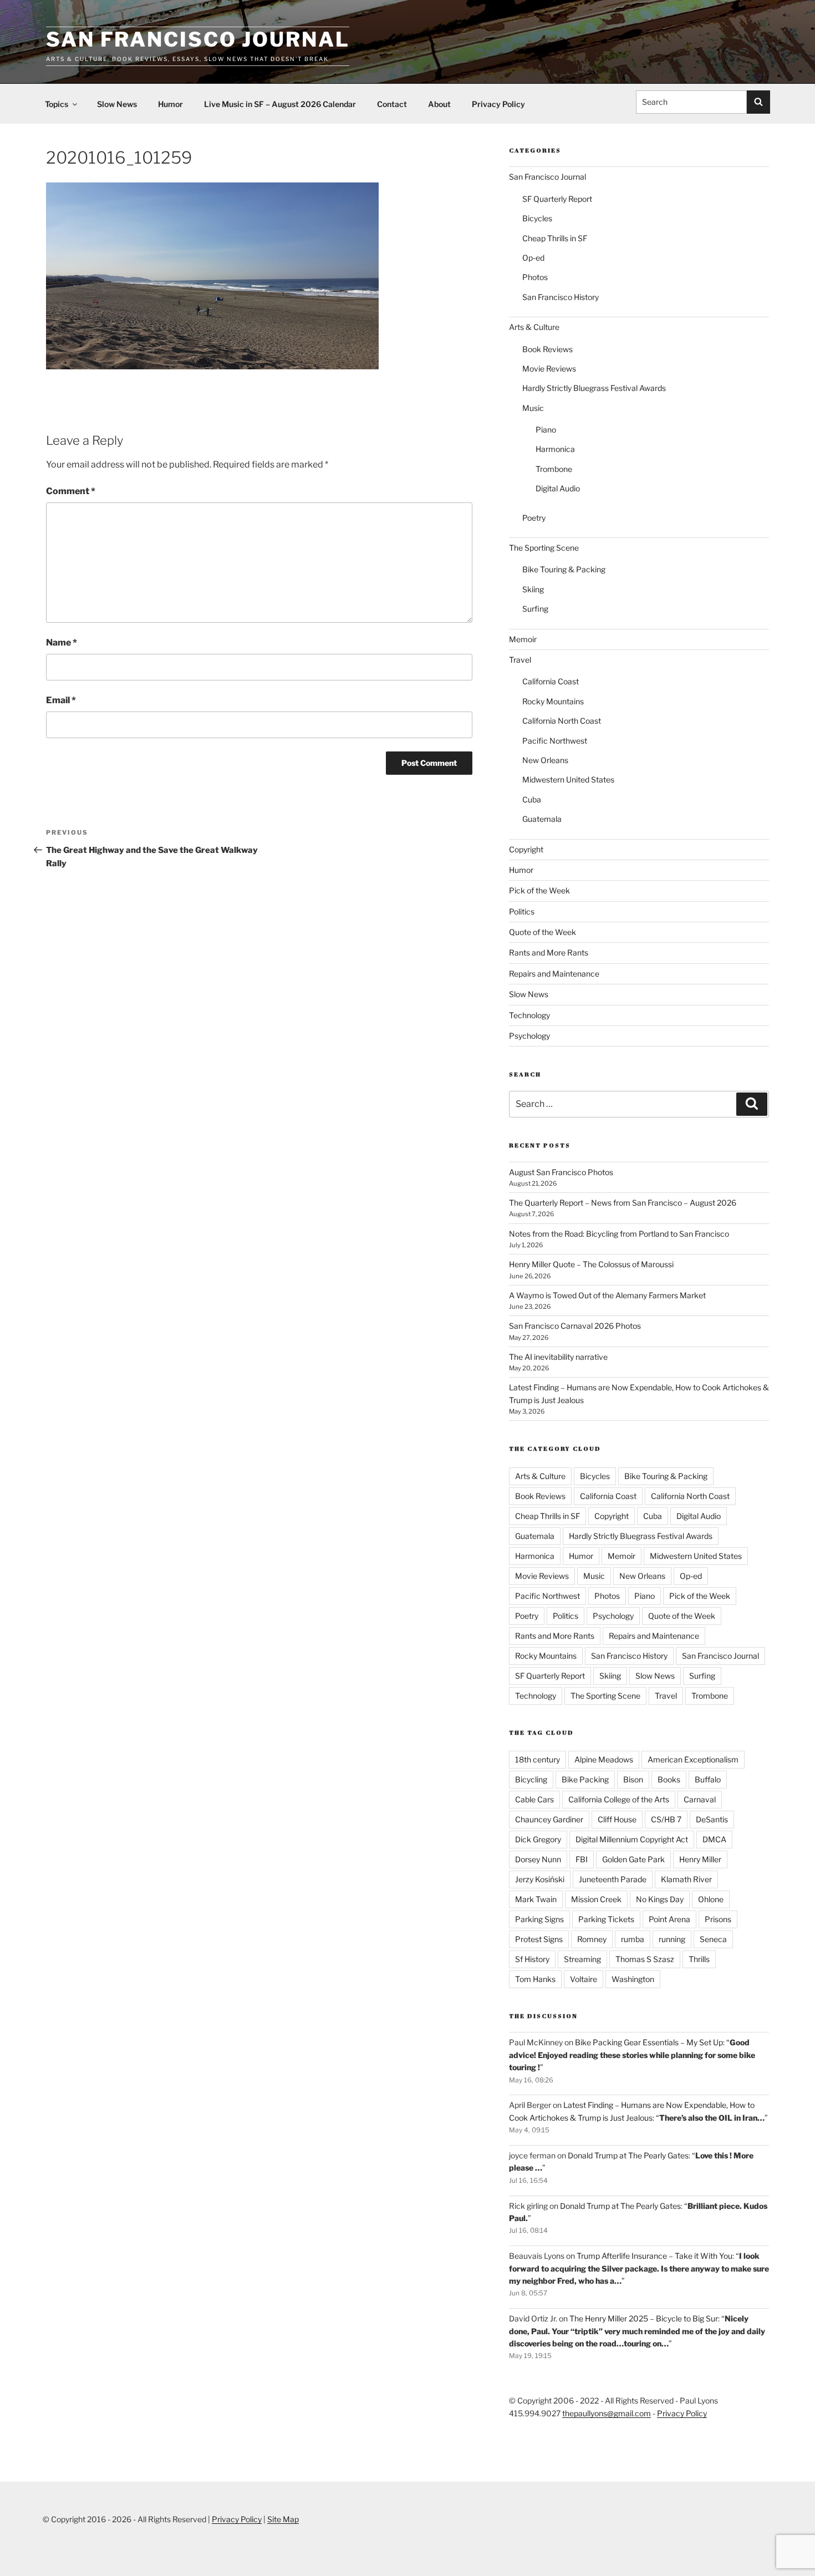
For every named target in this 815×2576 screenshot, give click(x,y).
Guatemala (542, 819)
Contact (392, 104)
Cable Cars (534, 1799)
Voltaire (584, 1979)
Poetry (534, 518)
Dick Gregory (538, 1839)
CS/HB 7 (666, 1819)
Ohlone (711, 1899)
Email (61, 700)
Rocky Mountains (553, 701)
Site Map (283, 2519)
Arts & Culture (534, 327)
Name (62, 642)
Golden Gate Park (633, 1859)
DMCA (714, 1839)
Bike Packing (585, 1779)
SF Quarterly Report (557, 199)
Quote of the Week (543, 932)
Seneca (713, 1939)
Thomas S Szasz (645, 1959)
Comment (71, 491)
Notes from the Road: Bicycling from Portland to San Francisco (619, 1234)
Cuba (532, 799)
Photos (535, 277)
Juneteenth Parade (613, 1879)
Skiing (533, 589)
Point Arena (669, 1919)
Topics (57, 104)
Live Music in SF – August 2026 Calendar (280, 104)
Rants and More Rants (549, 952)
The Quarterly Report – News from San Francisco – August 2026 (623, 1203)
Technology (529, 1015)
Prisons (718, 1919)
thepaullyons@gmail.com (607, 2413)
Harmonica (555, 449)
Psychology (529, 1036)
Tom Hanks (535, 1979)
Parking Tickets (606, 1919)
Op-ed (533, 258)
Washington (633, 1979)
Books (669, 1779)
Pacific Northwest (555, 741)
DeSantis (712, 1819)
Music (533, 408)
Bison (633, 1779)
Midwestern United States (568, 779)
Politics (522, 911)
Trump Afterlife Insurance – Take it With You (654, 2256)
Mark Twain (536, 1899)
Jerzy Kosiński (540, 1879)
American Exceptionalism (693, 1759)
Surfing (535, 609)
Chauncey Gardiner (549, 1819)
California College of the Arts (619, 1799)
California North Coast (562, 721)
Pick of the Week (539, 890)
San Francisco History (561, 297)
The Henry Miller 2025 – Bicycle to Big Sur (644, 2318)
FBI (582, 1859)
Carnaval (700, 1799)
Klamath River (686, 1879)
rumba (633, 1939)
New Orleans (545, 760)
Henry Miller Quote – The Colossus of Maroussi (591, 1264)
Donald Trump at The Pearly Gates (628, 2155)
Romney (592, 1939)
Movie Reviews (549, 369)
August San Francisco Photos (561, 1172)
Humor (170, 104)
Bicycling (531, 1779)
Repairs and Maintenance (554, 974)
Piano (546, 430)
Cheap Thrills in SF (555, 238)
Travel (520, 660)
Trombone (554, 469)
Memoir (523, 639)
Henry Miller (700, 1859)
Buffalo (708, 1779)
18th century (538, 1759)
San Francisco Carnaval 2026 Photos (575, 1326)
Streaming (582, 1959)
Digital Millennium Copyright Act (632, 1839)
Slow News (117, 104)
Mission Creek (596, 1899)
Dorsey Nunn (538, 1859)
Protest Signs (539, 1939)
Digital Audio (558, 488)
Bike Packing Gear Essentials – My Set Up (649, 2042)
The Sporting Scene (544, 548)
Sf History (532, 1959)
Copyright (526, 849)
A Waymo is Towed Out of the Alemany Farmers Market (607, 1295)
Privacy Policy (498, 104)
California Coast (551, 681)
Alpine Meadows (604, 1759)
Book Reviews (547, 349)
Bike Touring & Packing (564, 569)
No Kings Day (660, 1899)
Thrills (699, 1959)
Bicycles (537, 218)
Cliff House (617, 1819)
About (439, 104)
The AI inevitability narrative (558, 1357)
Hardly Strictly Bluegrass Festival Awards (594, 388)
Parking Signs (539, 1919)
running (672, 1939)
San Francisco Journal (198, 39)
